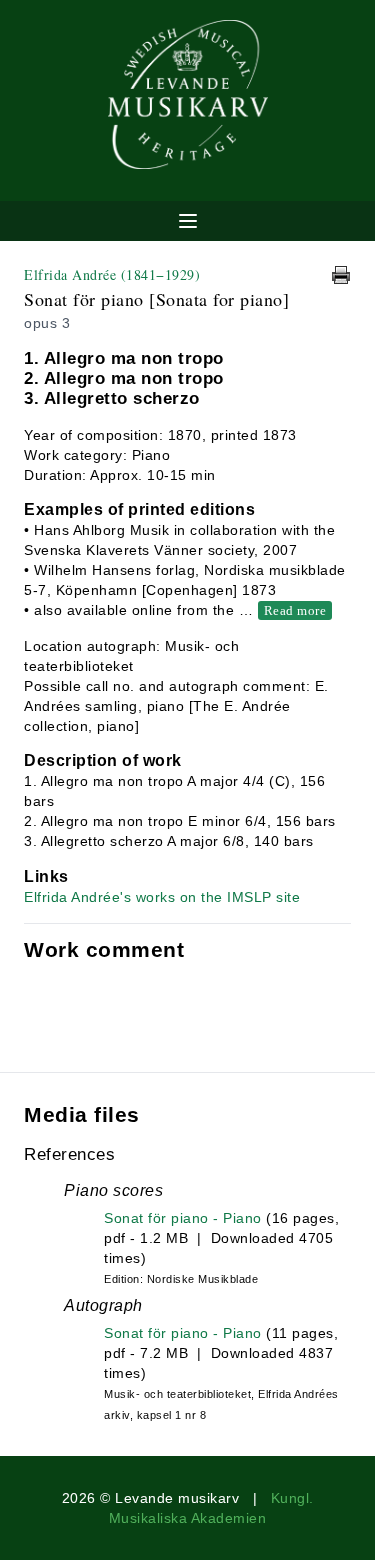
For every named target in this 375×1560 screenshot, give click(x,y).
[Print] (341, 275)
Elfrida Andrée (112, 274)
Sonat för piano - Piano (183, 1218)
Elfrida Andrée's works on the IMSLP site (162, 897)
